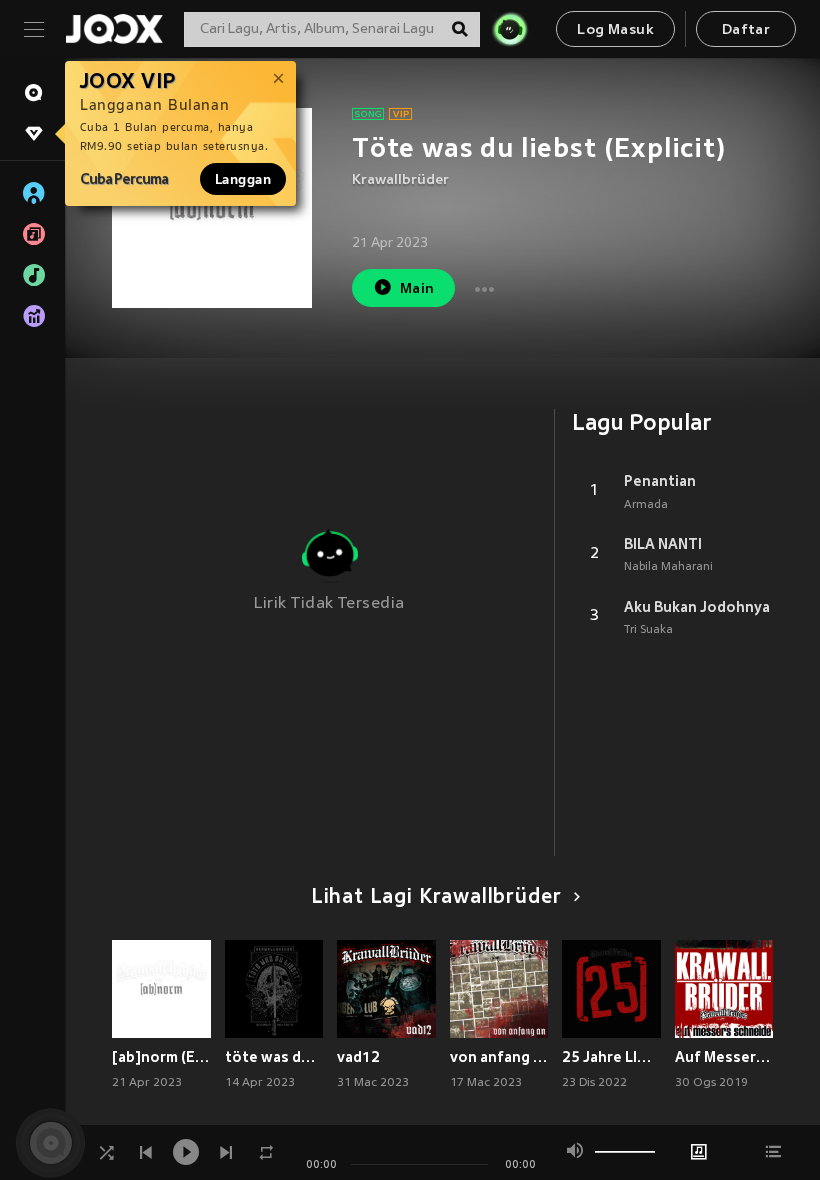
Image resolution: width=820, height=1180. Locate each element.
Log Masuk (615, 30)
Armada (646, 505)
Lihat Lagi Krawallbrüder (436, 898)
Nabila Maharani (668, 567)
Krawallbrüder (400, 180)
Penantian (660, 481)
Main (417, 289)
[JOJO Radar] (510, 29)
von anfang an (499, 1057)
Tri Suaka (648, 630)
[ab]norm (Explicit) (161, 1057)
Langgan (243, 179)
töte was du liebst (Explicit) (274, 1057)
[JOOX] (114, 29)
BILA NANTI (663, 544)
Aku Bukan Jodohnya (697, 607)
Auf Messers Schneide (724, 1057)
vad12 (358, 1057)
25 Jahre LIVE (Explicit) (611, 1057)
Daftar (746, 30)
